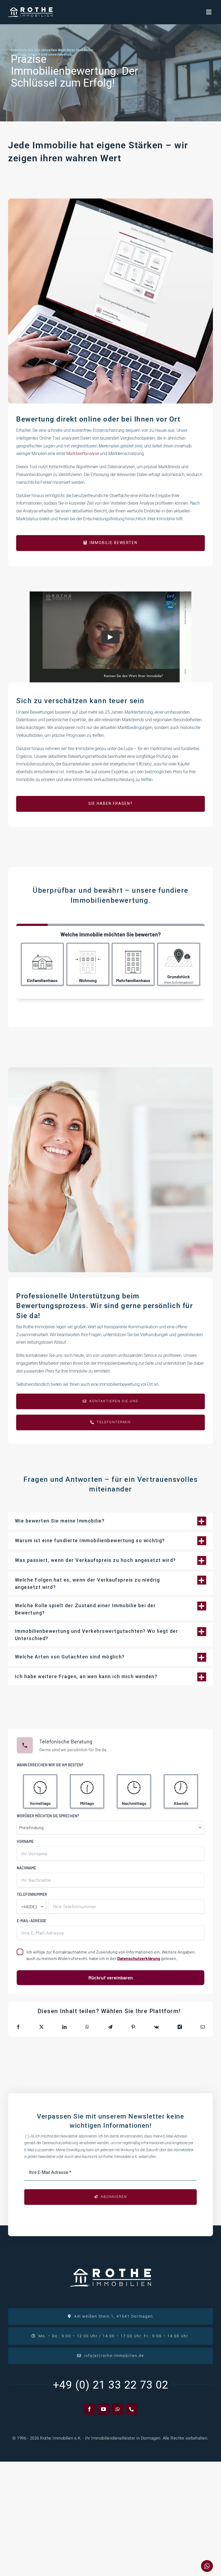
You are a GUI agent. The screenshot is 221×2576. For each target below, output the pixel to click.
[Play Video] (110, 637)
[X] (42, 2027)
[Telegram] (110, 2027)
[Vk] (156, 2027)
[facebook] (89, 2409)
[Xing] (180, 2027)
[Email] (203, 2027)
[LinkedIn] (64, 2027)
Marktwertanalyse (83, 454)
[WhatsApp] (87, 2027)
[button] (110, 1521)
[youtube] (103, 2409)
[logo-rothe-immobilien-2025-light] (30, 9)
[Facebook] (18, 2027)
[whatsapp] (118, 2409)
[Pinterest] (133, 2027)
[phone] (132, 2409)
